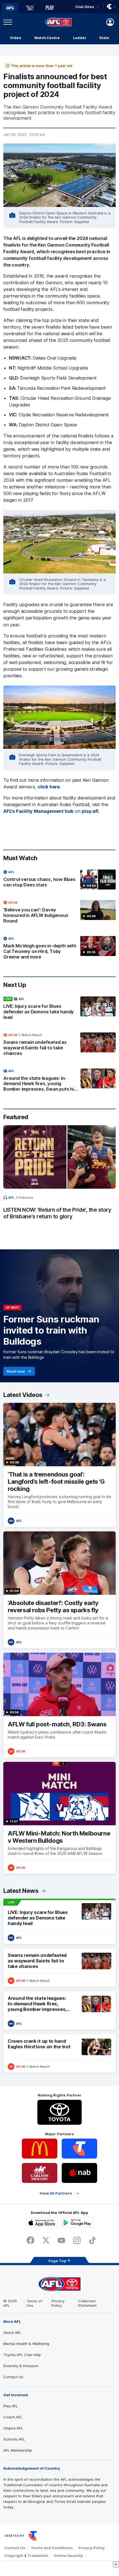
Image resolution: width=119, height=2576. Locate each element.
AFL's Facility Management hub (38, 811)
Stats (104, 38)
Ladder (80, 38)
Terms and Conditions (52, 2548)
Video (16, 38)
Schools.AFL (14, 2439)
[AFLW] (30, 8)
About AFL (12, 2333)
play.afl (90, 811)
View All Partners (56, 2193)
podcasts (26, 1198)
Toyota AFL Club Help (22, 2355)
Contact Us (13, 2377)
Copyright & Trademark (26, 2556)
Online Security (68, 2556)
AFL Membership (18, 2450)
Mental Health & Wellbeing (26, 2344)
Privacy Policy (58, 2303)
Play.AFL (11, 2406)
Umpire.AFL (13, 2428)
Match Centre (47, 38)
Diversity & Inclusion (21, 2366)
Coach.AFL (13, 2417)
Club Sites (85, 7)
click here (49, 787)
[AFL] (10, 8)
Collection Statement (87, 2303)
